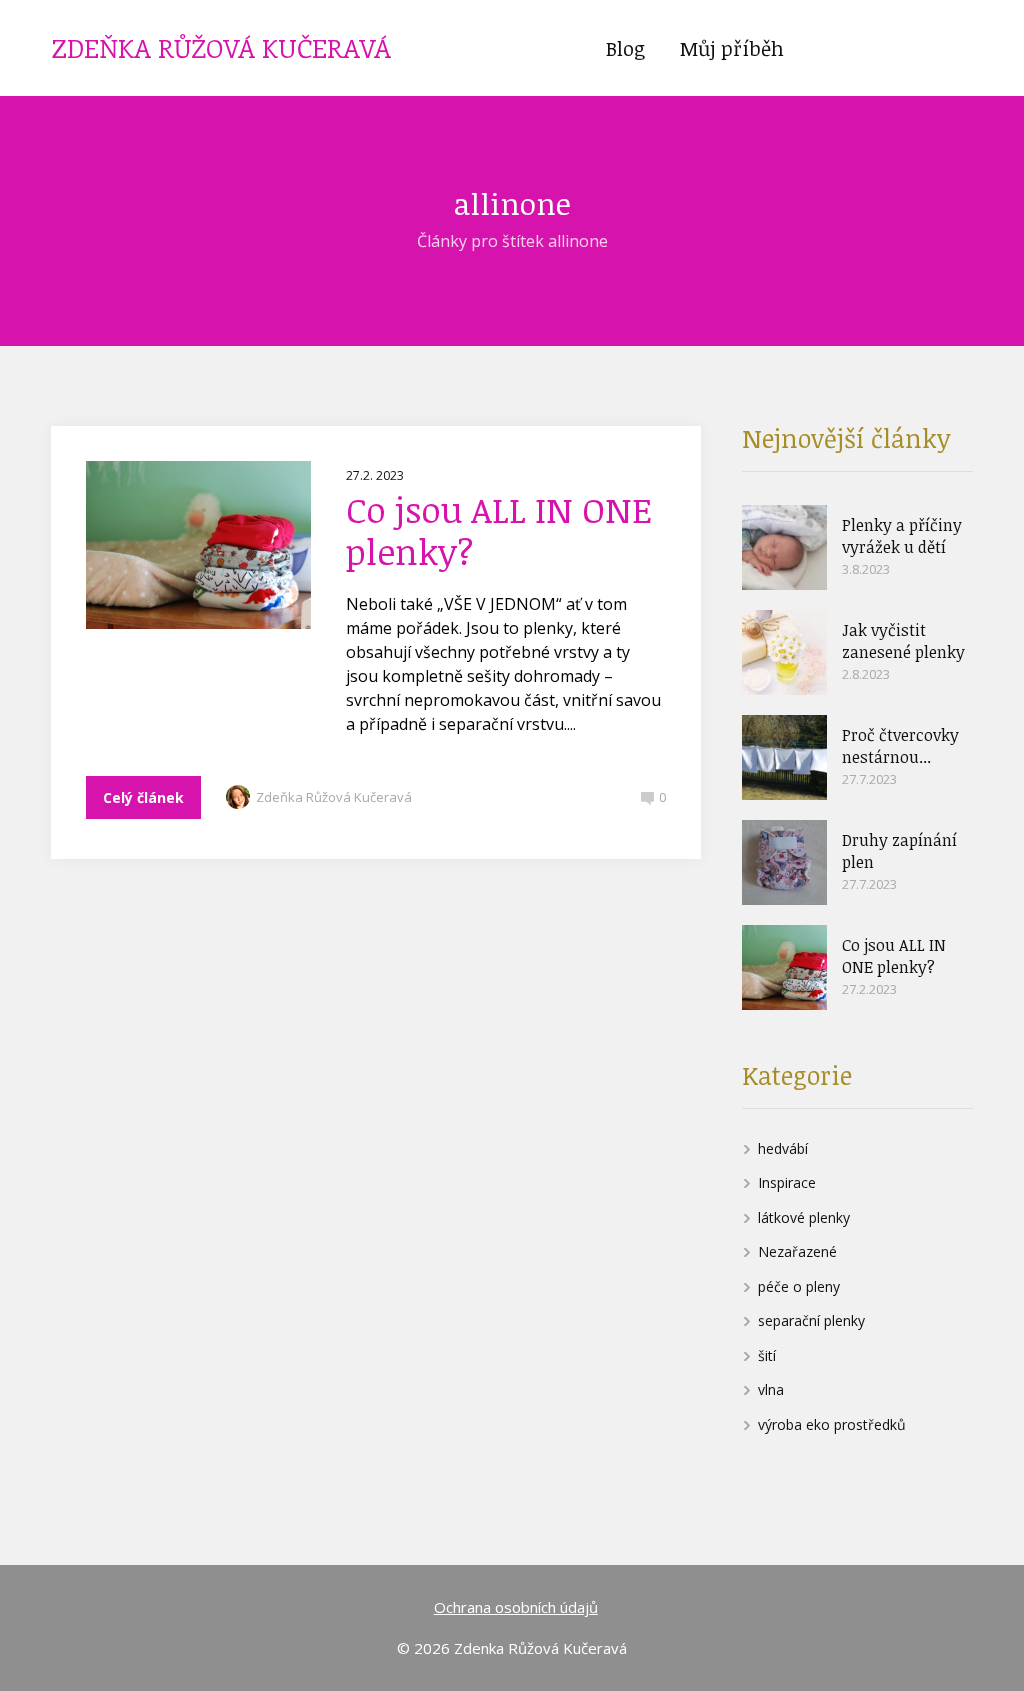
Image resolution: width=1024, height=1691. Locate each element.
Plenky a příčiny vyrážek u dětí (902, 536)
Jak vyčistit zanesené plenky (903, 641)
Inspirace (787, 1182)
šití (767, 1355)
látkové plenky (804, 1217)
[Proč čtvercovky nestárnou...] (784, 757)
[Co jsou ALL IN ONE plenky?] (784, 967)
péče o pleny (799, 1286)
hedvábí (783, 1148)
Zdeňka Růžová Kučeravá (334, 797)
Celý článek (143, 797)
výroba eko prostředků (832, 1424)
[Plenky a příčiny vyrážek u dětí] (784, 547)
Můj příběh (732, 48)
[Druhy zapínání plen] (784, 862)
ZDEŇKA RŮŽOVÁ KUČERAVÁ (221, 48)
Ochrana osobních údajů (516, 1607)
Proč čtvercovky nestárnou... (900, 746)
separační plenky (811, 1320)
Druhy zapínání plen (899, 851)
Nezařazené (797, 1251)
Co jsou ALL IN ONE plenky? (499, 530)
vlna (771, 1389)
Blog (625, 48)
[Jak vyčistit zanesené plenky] (784, 652)
